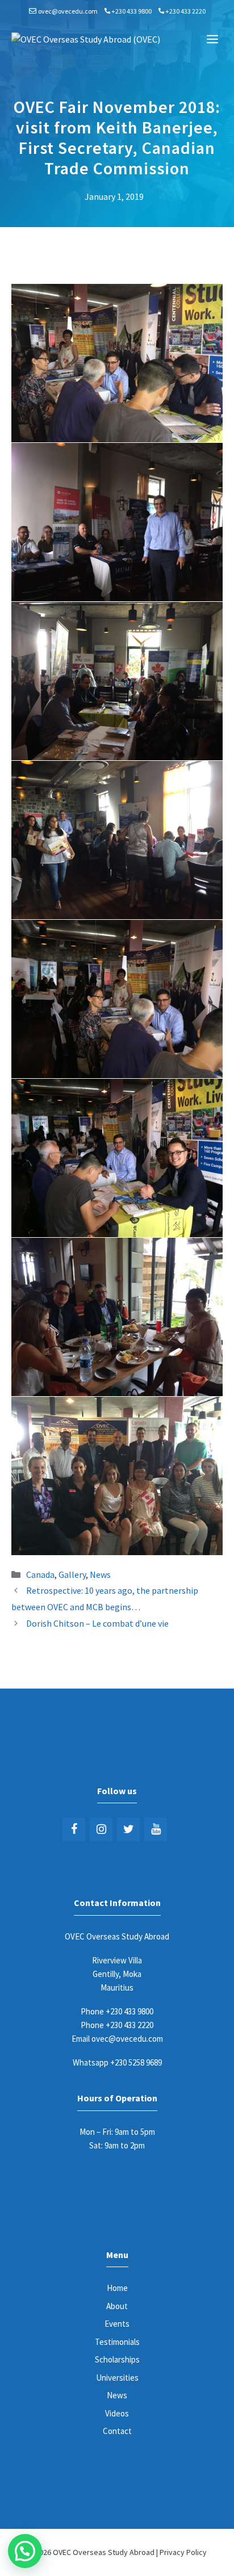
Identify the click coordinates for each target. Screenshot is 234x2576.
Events (117, 2324)
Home (117, 2288)
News (100, 1574)
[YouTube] (156, 1829)
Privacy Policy (183, 2552)
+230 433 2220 (185, 11)
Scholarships (117, 2359)
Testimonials (117, 2342)
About (117, 2306)
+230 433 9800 (131, 11)
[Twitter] (128, 1829)
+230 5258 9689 (136, 2062)
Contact (117, 2431)
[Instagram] (101, 1829)
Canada (40, 1574)
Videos (117, 2413)
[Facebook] (74, 1829)
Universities (117, 2378)
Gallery (72, 1574)
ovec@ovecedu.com (68, 11)
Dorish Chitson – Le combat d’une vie (97, 1623)
